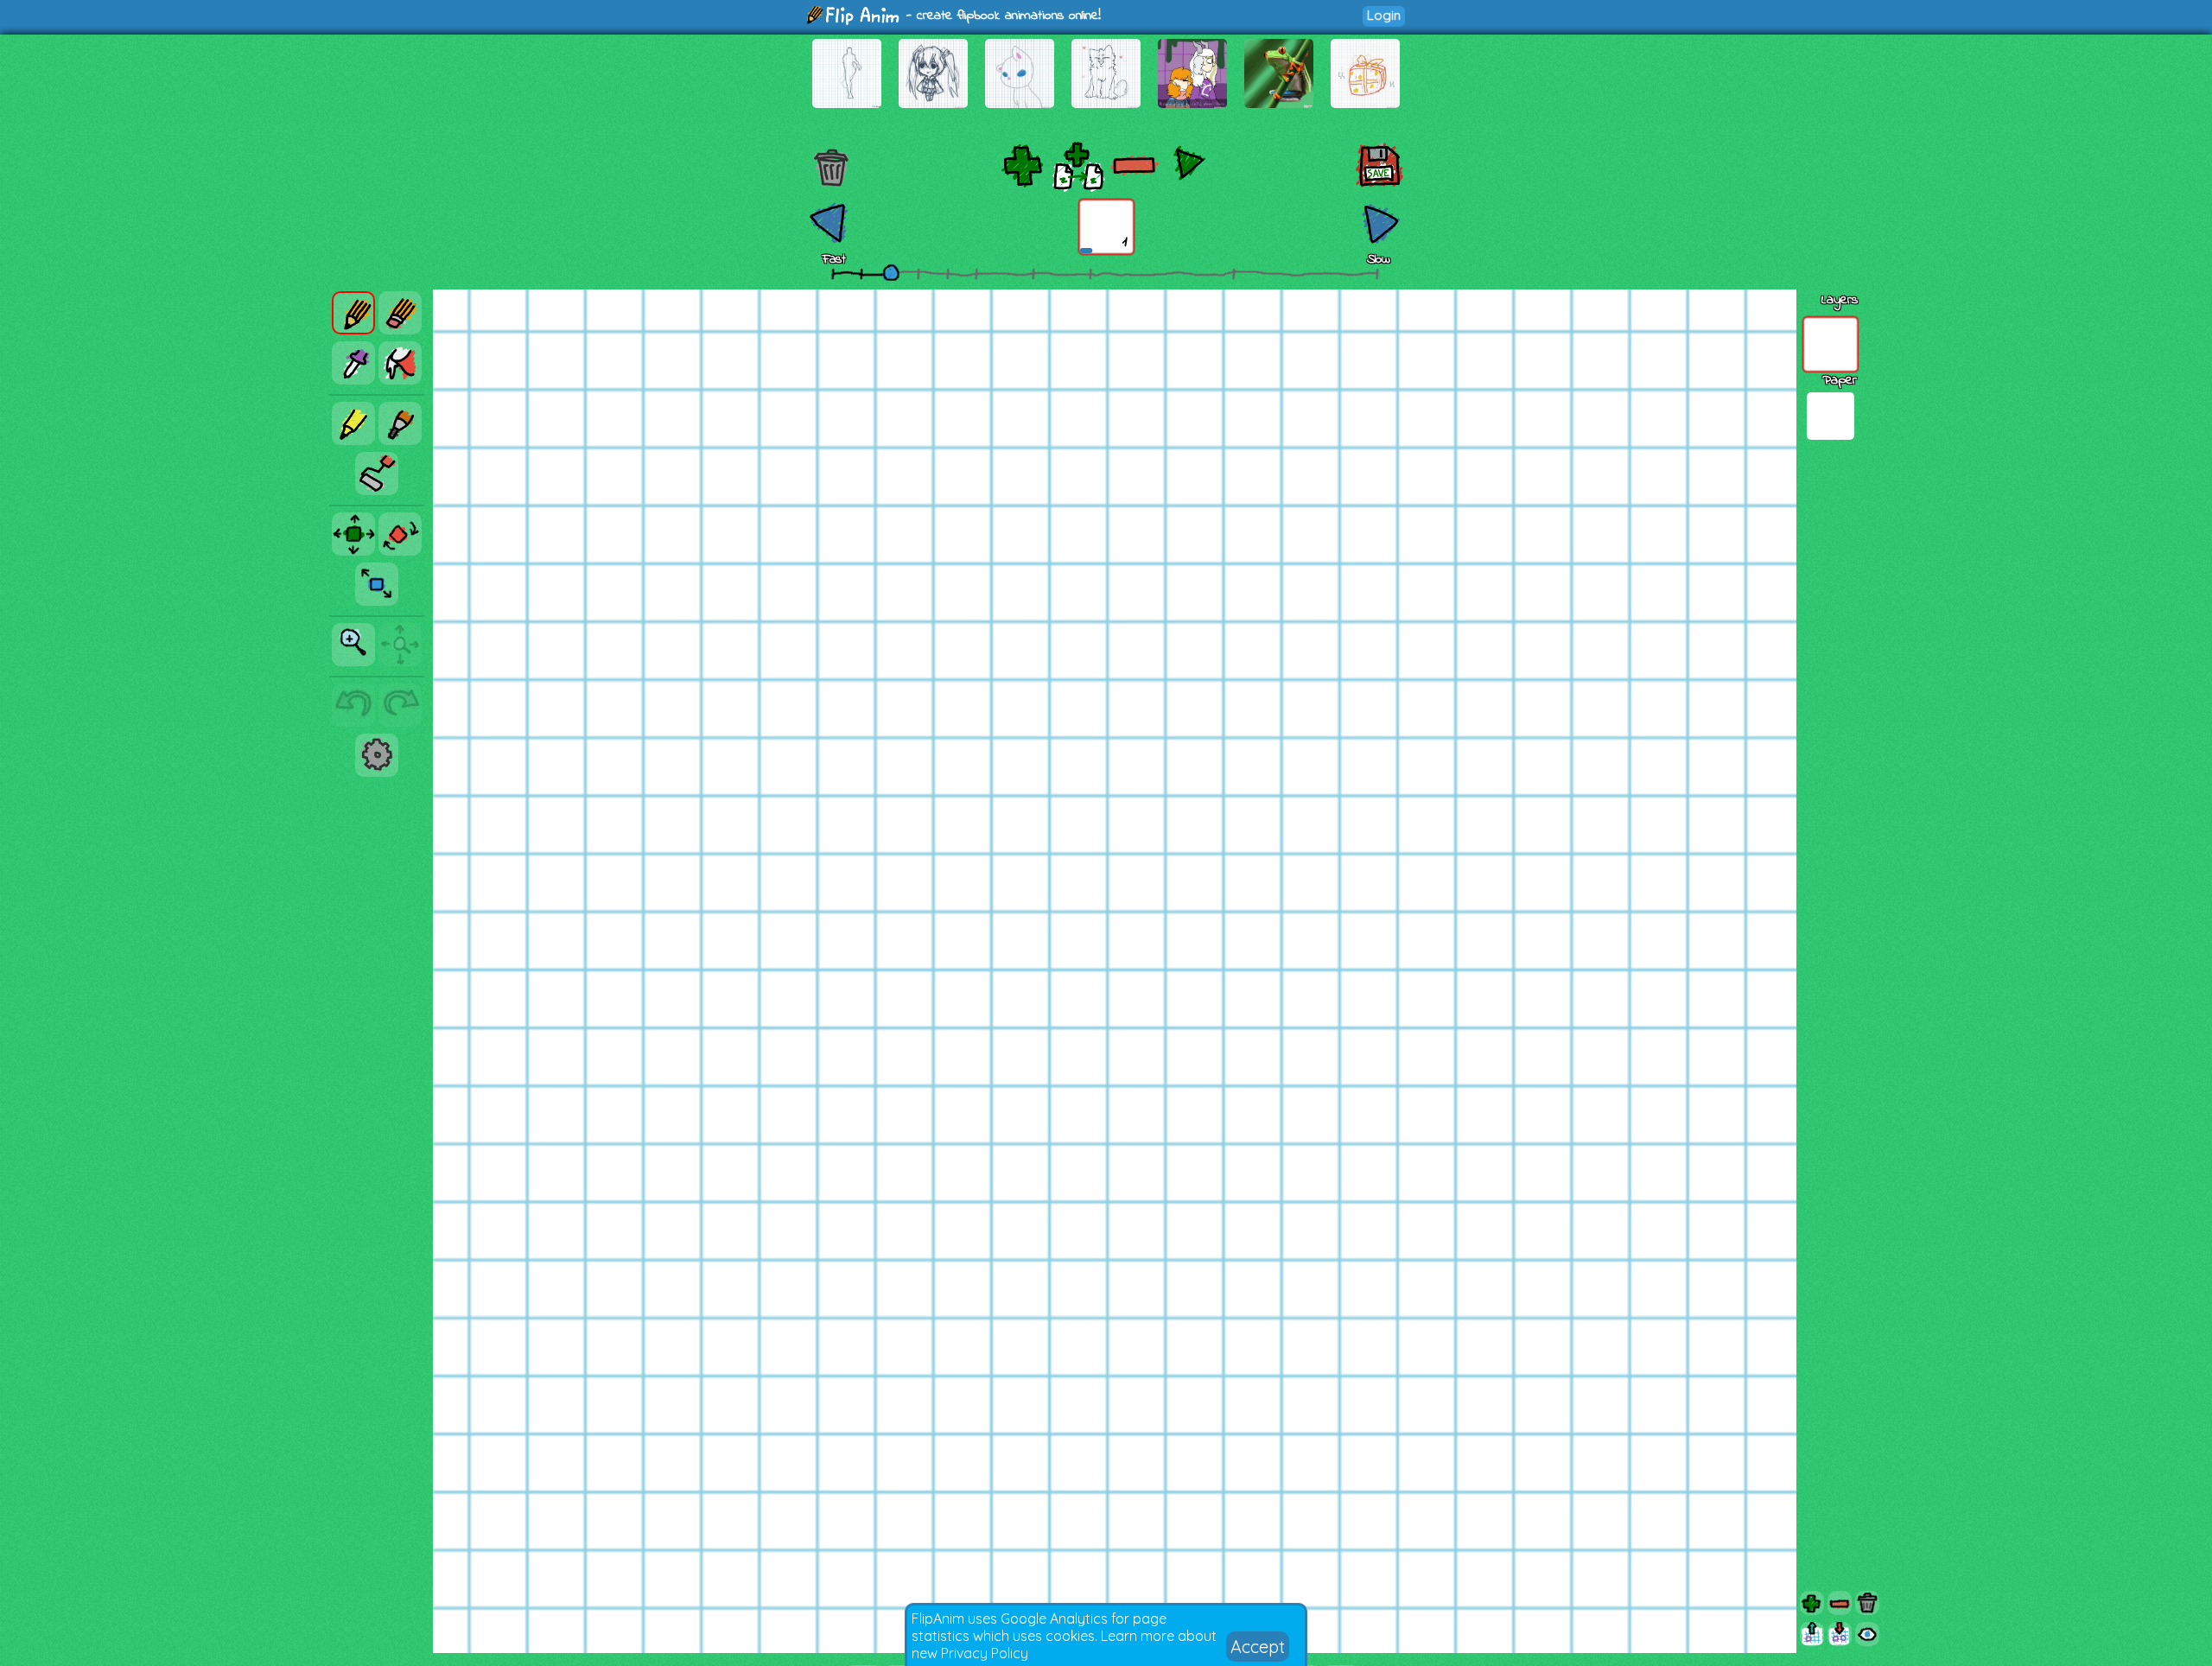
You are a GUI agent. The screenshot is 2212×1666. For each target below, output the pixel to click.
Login (1384, 15)
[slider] (891, 272)
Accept (1258, 1647)
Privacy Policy (985, 1653)
